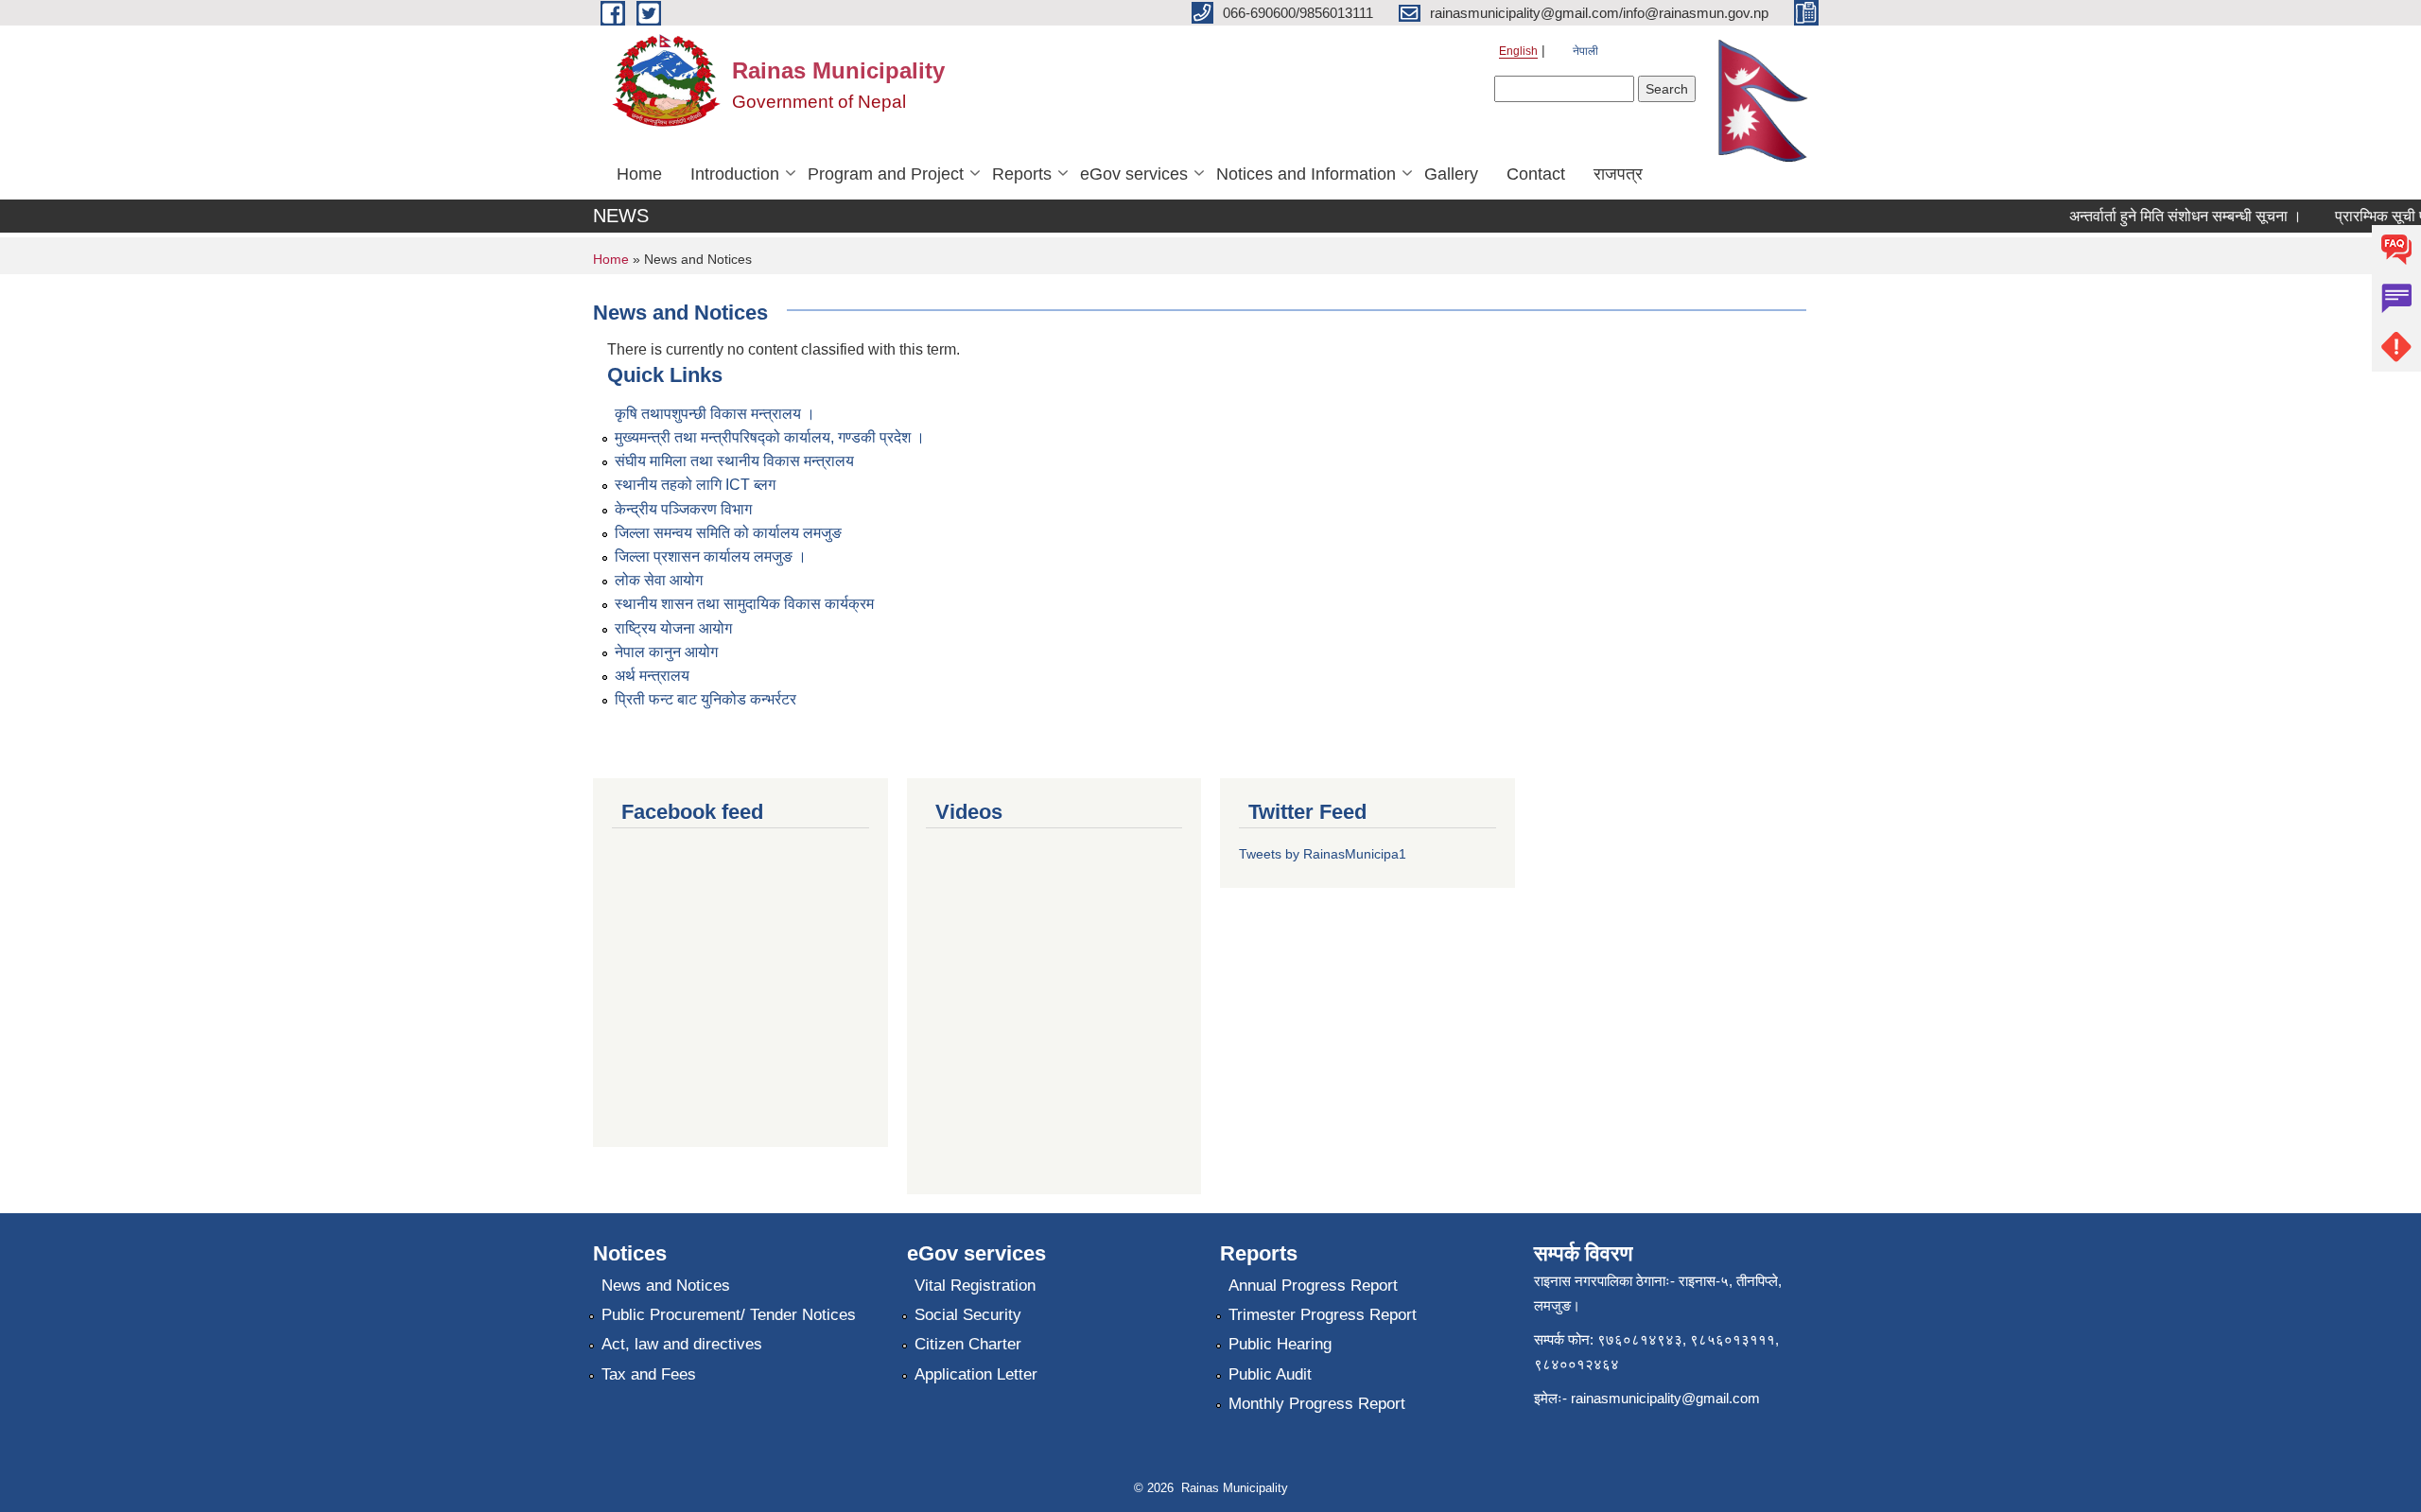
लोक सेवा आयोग (659, 580)
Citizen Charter (968, 1344)
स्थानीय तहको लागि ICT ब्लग (695, 485)
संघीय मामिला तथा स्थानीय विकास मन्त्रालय (734, 461)
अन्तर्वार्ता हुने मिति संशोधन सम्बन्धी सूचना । (2166, 216)
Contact (1536, 174)
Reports (1022, 174)
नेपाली (1585, 51)
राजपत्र (1618, 174)
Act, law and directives (682, 1344)
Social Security (968, 1315)
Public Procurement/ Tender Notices (729, 1315)
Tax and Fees (649, 1374)
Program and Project (886, 174)
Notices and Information (1306, 174)
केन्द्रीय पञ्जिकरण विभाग (683, 509)
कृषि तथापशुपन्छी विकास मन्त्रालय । (715, 414)
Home (639, 174)
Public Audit (1270, 1374)
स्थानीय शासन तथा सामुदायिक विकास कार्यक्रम (744, 604)
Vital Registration (975, 1286)
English (1518, 51)
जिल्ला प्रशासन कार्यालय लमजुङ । (711, 556)
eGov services (1134, 174)
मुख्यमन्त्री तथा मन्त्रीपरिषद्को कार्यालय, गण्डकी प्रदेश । (770, 437)
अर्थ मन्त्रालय (652, 676)
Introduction (735, 174)
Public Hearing (1280, 1344)
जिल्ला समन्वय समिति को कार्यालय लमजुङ (728, 533)
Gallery (1451, 174)
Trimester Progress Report (1323, 1315)
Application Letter (976, 1374)
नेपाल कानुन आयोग (666, 652)
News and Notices (666, 1286)
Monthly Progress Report (1317, 1404)
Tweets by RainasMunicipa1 (1323, 854)
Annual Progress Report (1313, 1286)
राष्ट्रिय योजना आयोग (673, 628)
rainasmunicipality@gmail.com (1665, 1398)
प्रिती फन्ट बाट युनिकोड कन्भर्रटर (705, 699)
